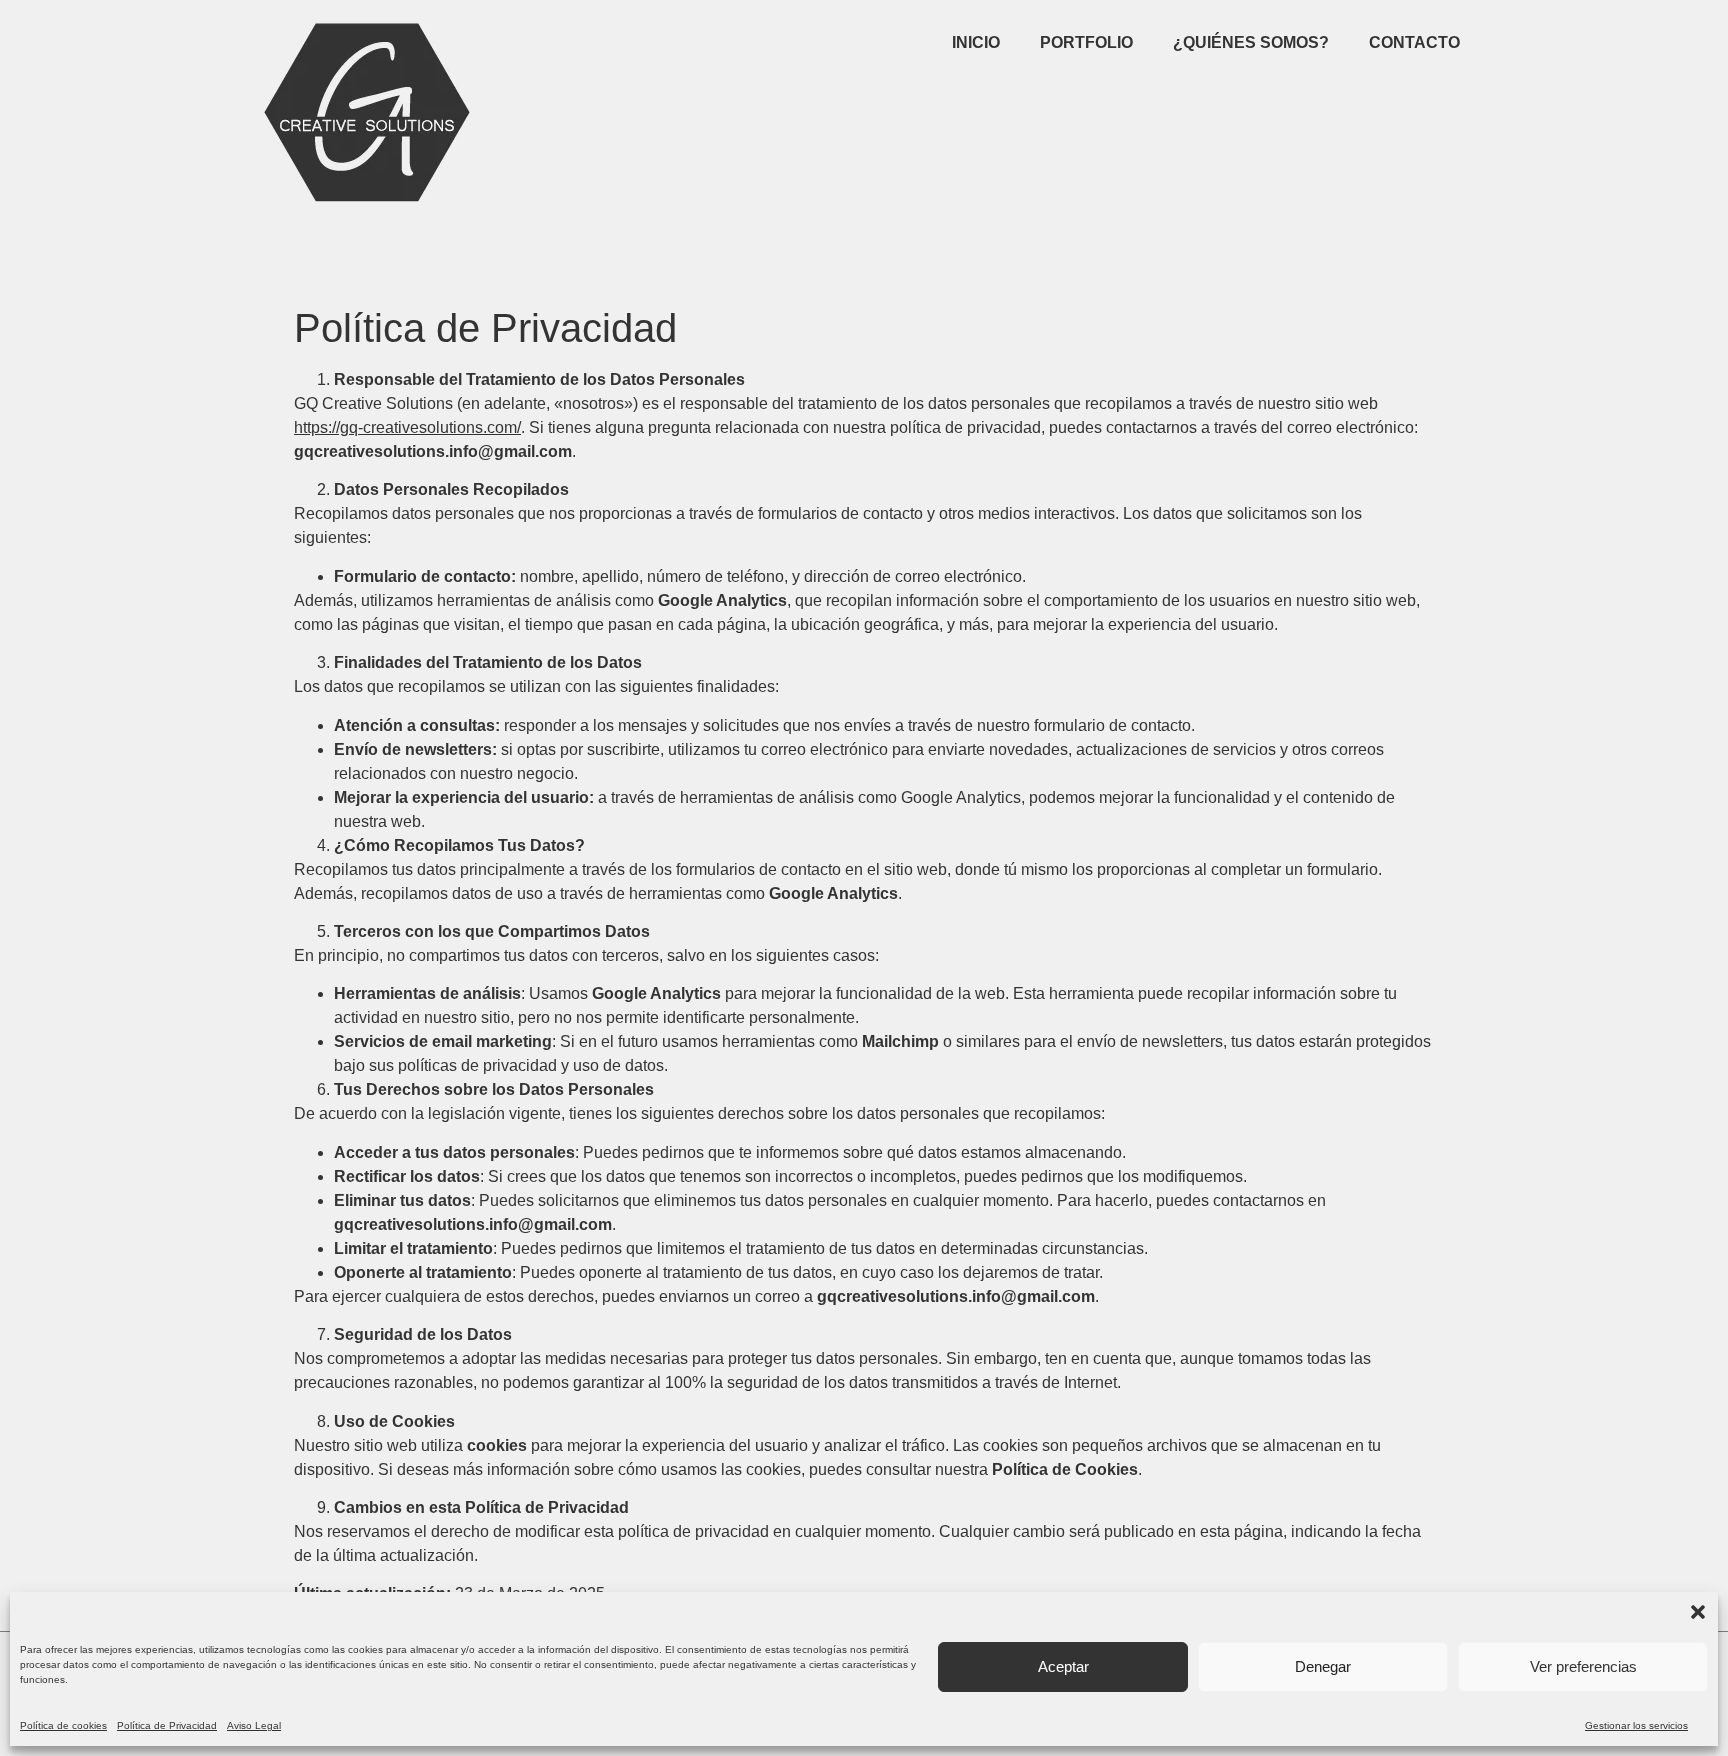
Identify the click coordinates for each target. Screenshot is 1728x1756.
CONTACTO (1414, 42)
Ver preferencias (1583, 1666)
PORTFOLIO (1086, 42)
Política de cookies (63, 1725)
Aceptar (1063, 1666)
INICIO (976, 42)
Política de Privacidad (167, 1725)
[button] (1698, 1612)
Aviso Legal (254, 1725)
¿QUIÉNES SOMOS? (1251, 42)
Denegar (1323, 1666)
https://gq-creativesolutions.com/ (407, 427)
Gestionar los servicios (1636, 1725)
